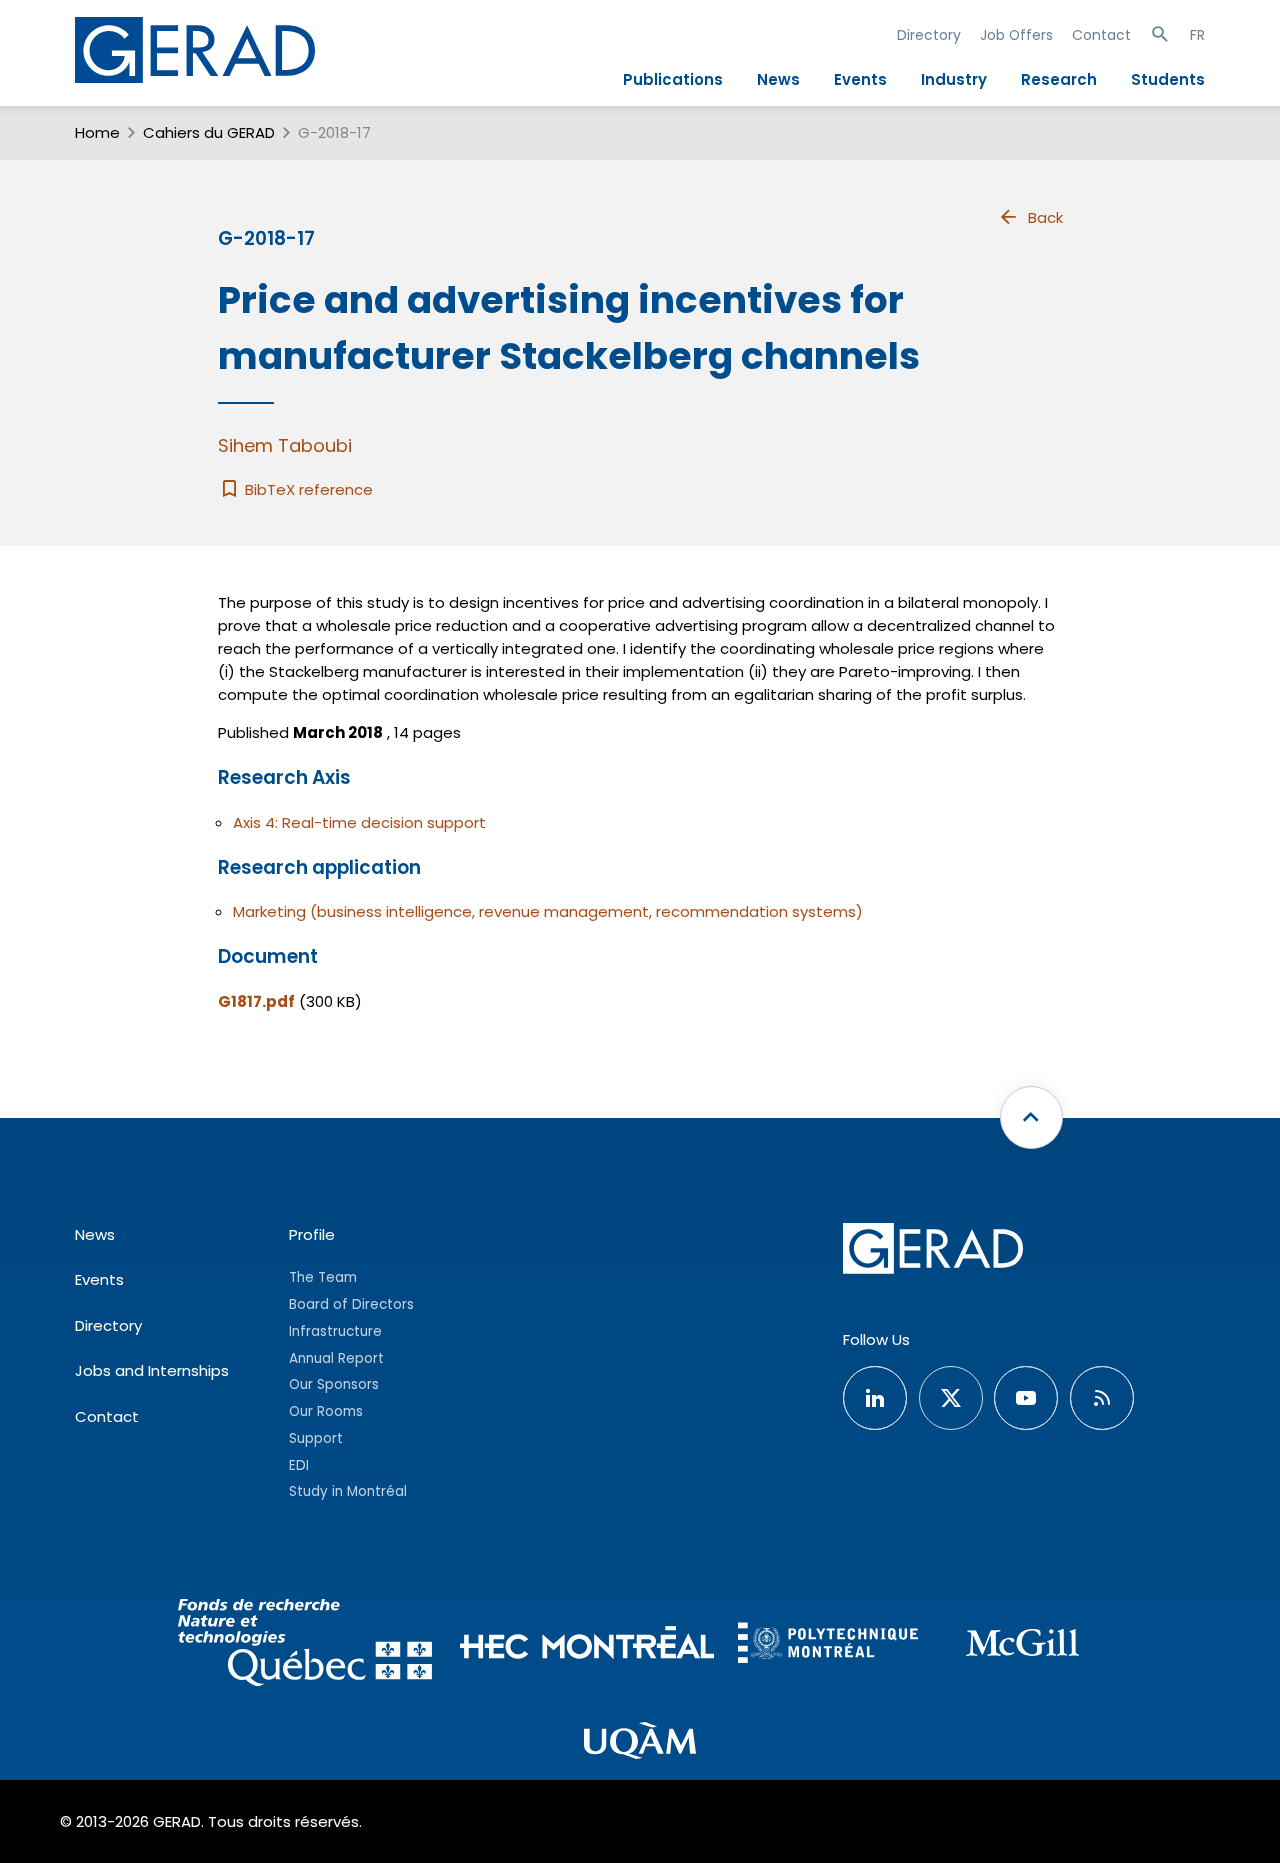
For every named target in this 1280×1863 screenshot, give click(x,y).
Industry (954, 79)
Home (97, 132)
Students (1168, 79)
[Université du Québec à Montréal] (640, 1743)
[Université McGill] (1022, 1645)
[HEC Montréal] (587, 1645)
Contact (1101, 35)
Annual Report (336, 1358)
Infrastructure (335, 1331)
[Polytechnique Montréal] (828, 1645)
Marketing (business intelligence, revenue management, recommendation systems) (548, 911)
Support (316, 1438)
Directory (929, 35)
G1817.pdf (256, 1001)
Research (1059, 79)
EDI (299, 1465)
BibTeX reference (307, 489)
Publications (673, 79)
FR (1197, 35)
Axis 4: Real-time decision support (359, 822)
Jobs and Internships (152, 1370)
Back (1045, 217)
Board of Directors (351, 1304)
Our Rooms (326, 1411)
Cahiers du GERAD (209, 132)
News (778, 79)
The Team (323, 1277)
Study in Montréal (348, 1491)
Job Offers (1016, 35)
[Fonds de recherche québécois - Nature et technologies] (304, 1645)
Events (860, 79)
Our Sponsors (334, 1384)
